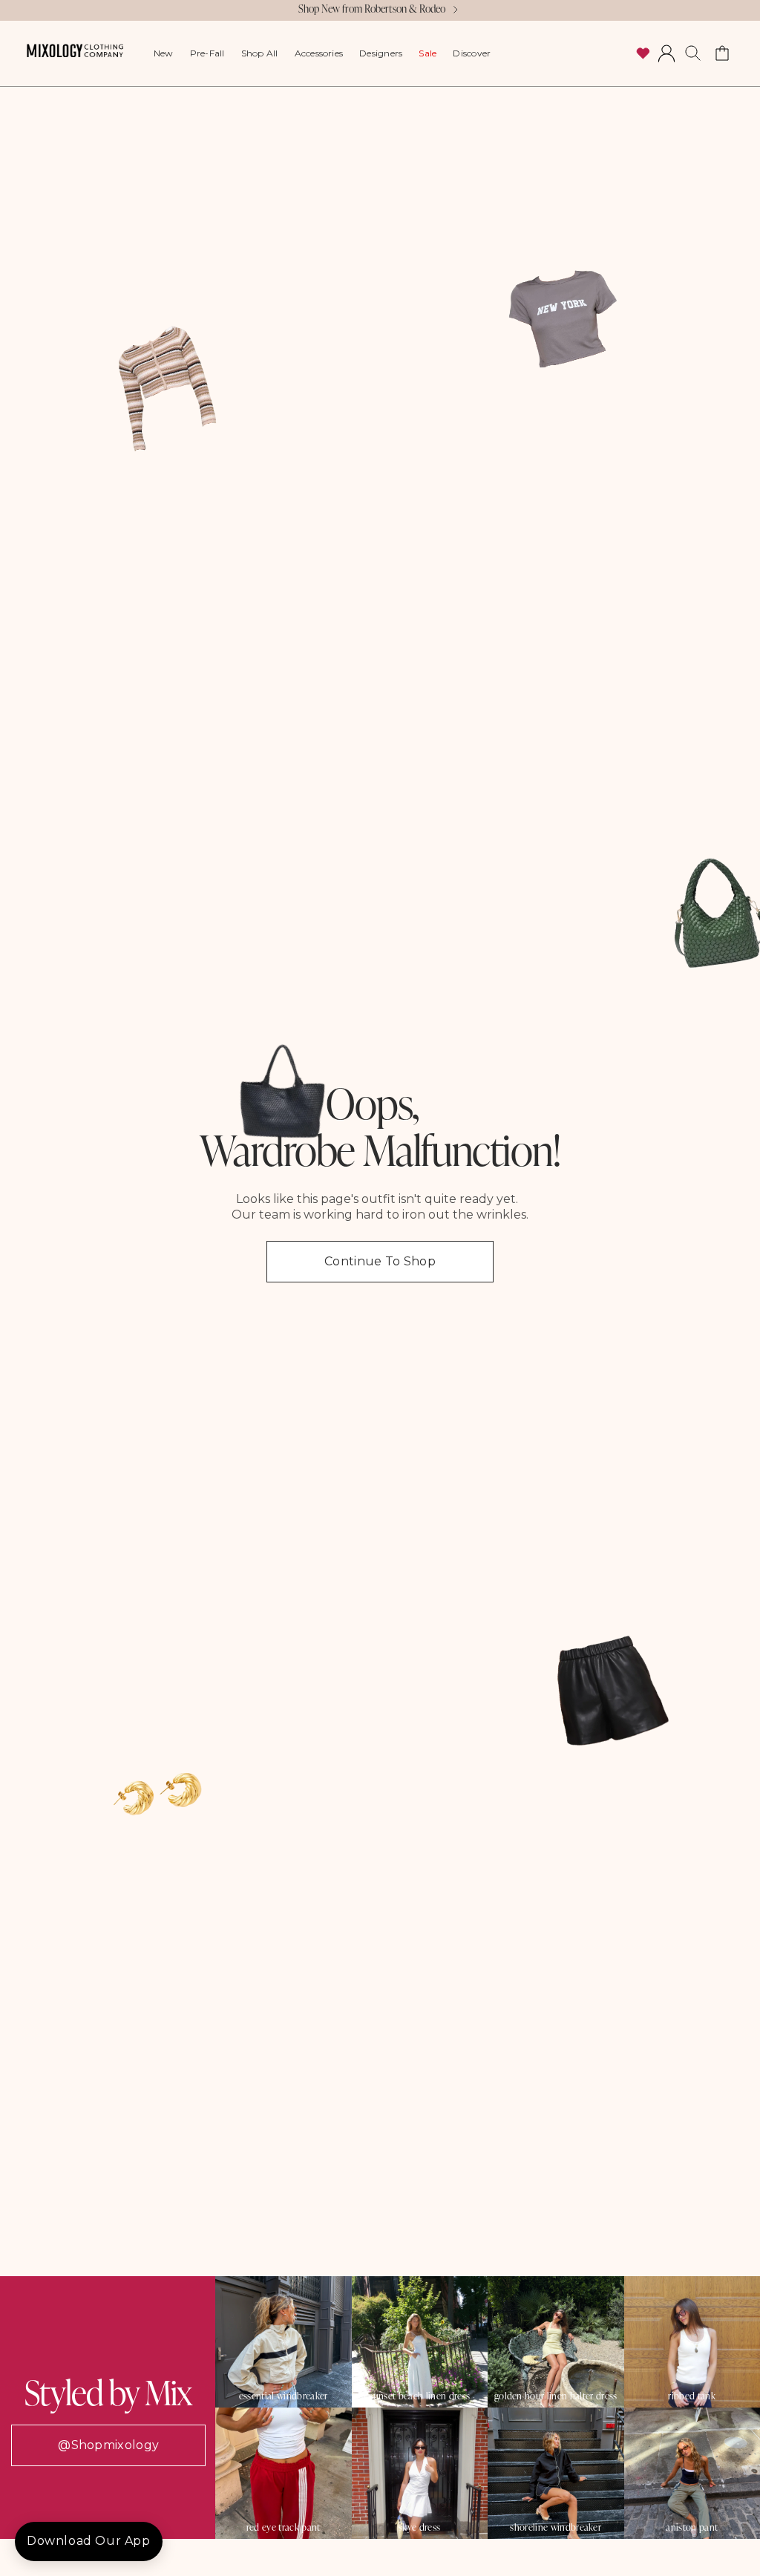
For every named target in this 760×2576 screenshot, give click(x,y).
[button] (693, 53)
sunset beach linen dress (419, 2396)
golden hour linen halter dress (556, 2396)
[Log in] (666, 53)
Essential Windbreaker (284, 2396)
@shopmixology (108, 2445)
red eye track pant (284, 2527)
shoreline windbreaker (556, 2527)
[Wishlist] (643, 53)
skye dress (419, 2527)
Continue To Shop (380, 1261)
